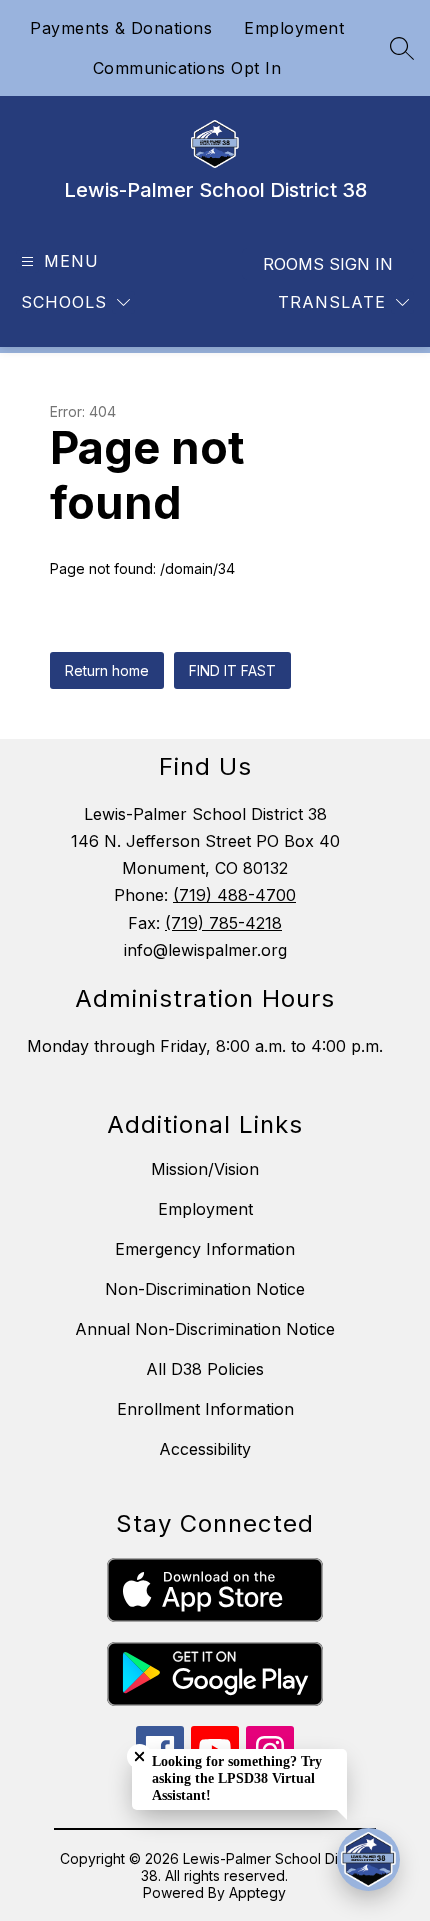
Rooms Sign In (328, 264)
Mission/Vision (205, 1169)
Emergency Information (205, 1249)
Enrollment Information (205, 1409)
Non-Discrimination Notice (205, 1289)
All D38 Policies (205, 1369)
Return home (107, 670)
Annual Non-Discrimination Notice (205, 1329)
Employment (294, 28)
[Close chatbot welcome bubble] (139, 1756)
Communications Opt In (187, 68)
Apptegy (257, 1892)
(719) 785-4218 (223, 923)
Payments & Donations (121, 28)
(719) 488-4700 (234, 895)
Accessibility (205, 1449)
